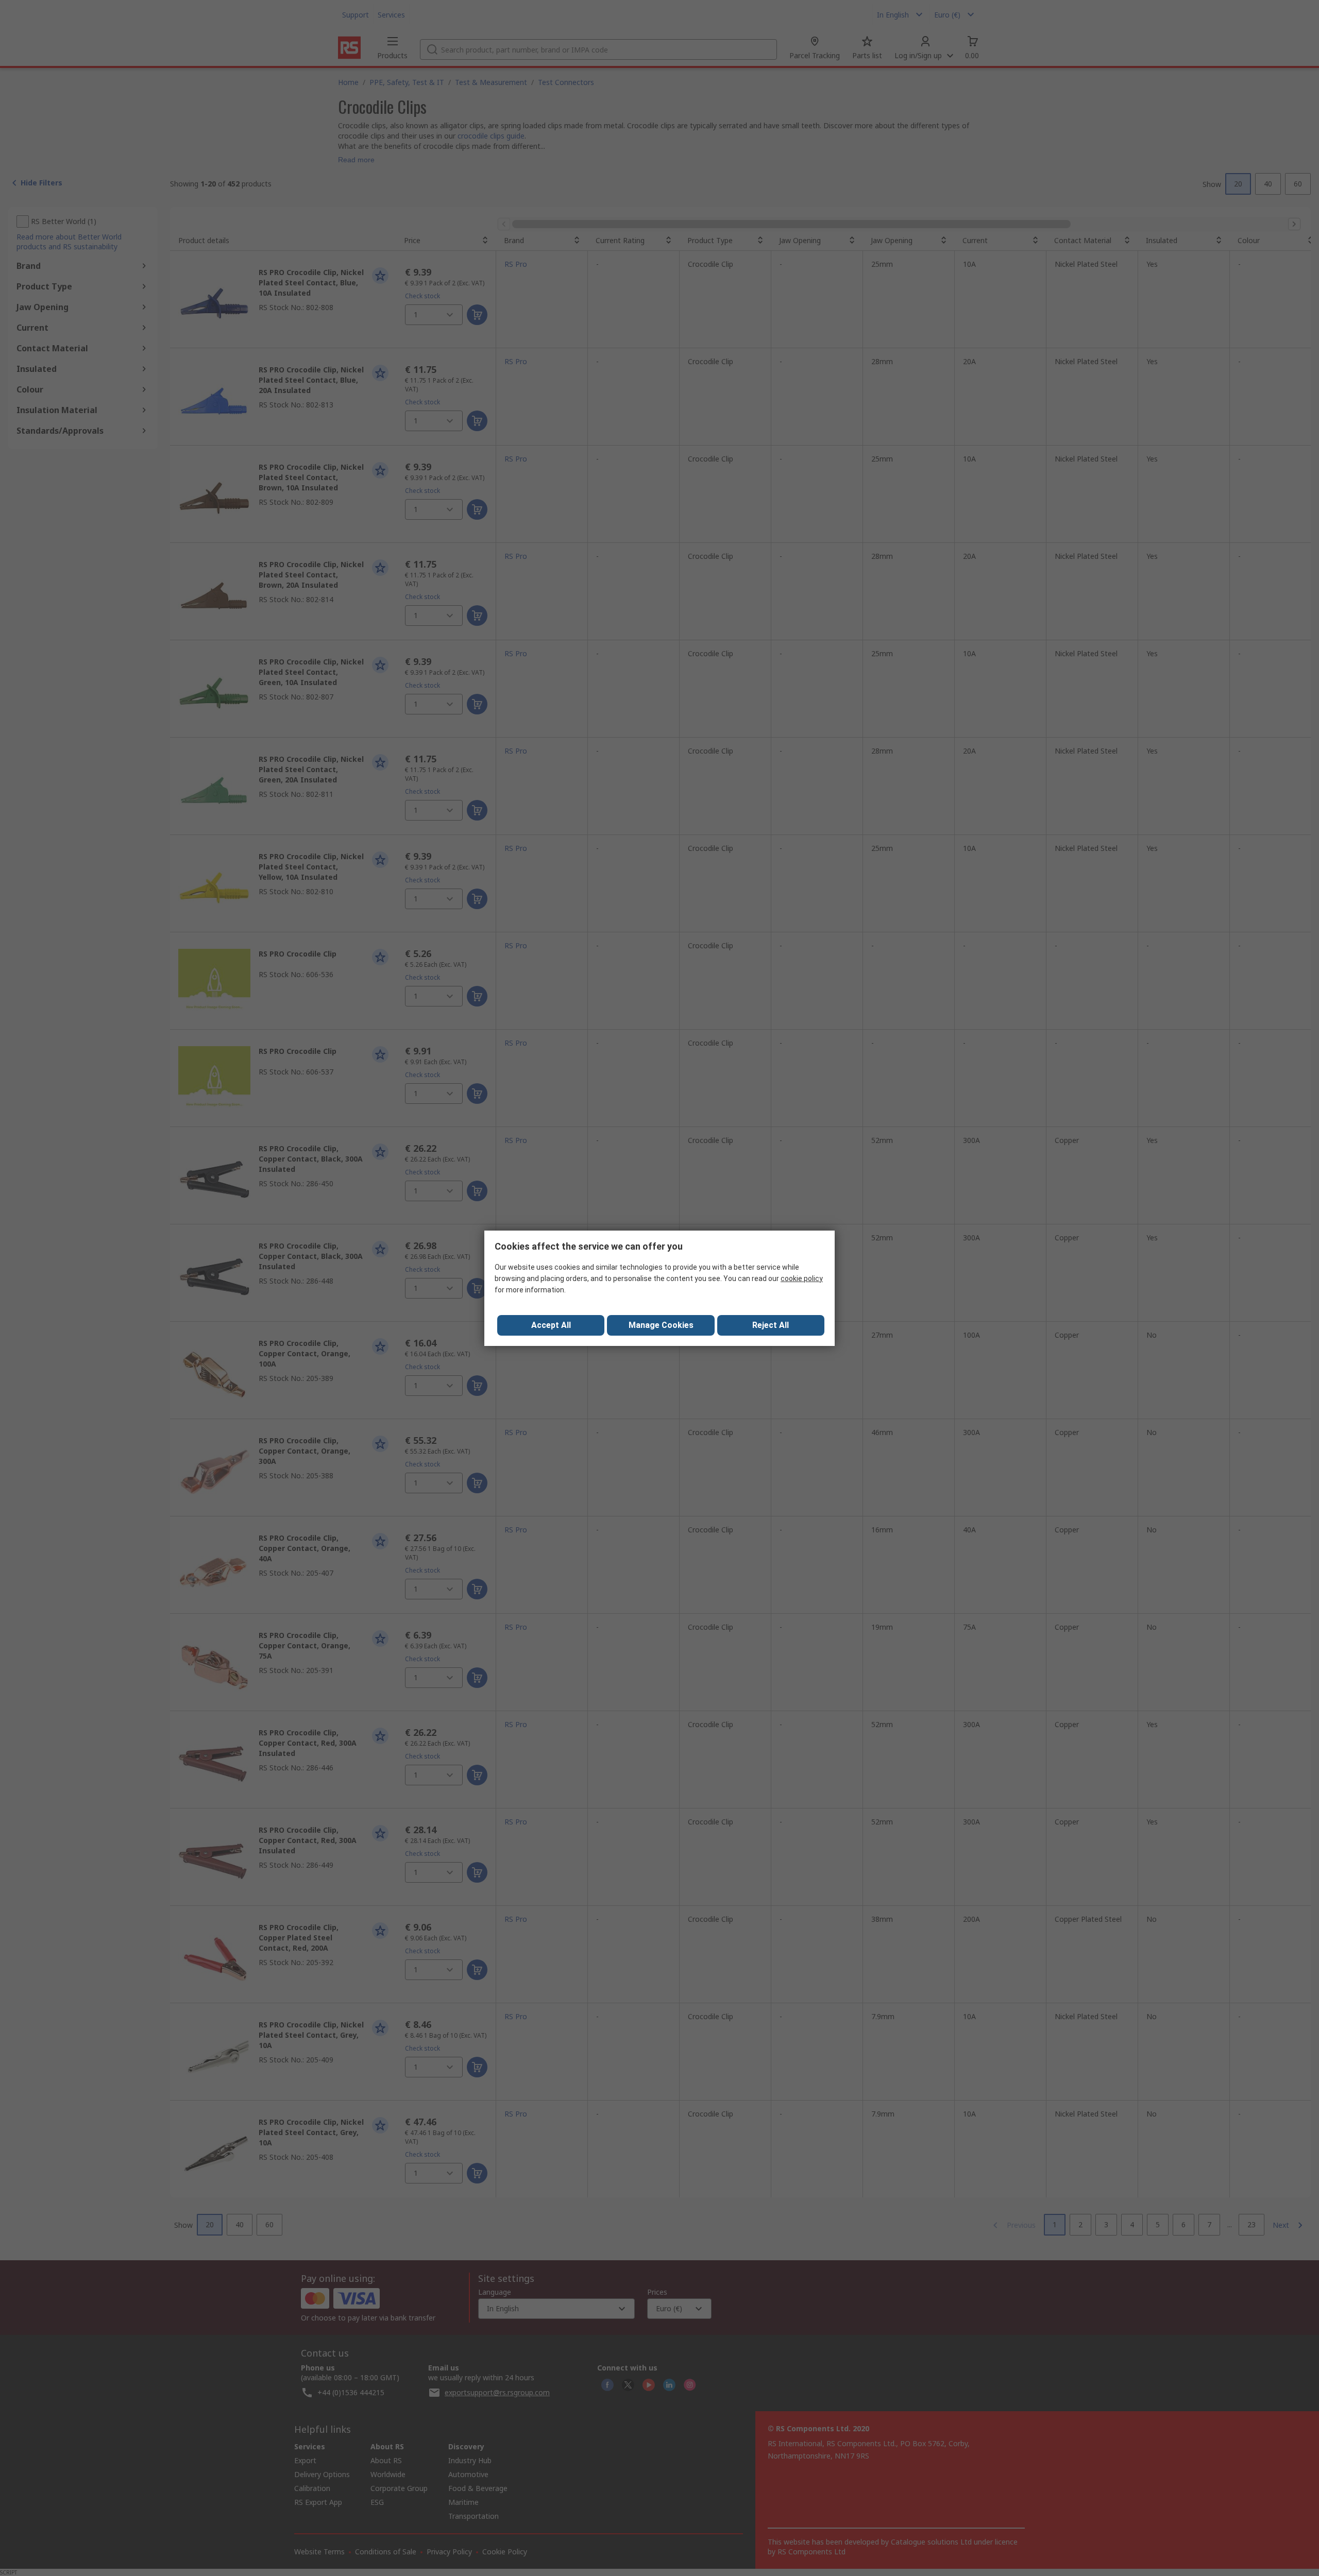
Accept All (551, 1325)
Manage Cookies (661, 1325)
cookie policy (802, 1278)
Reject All (771, 1325)
